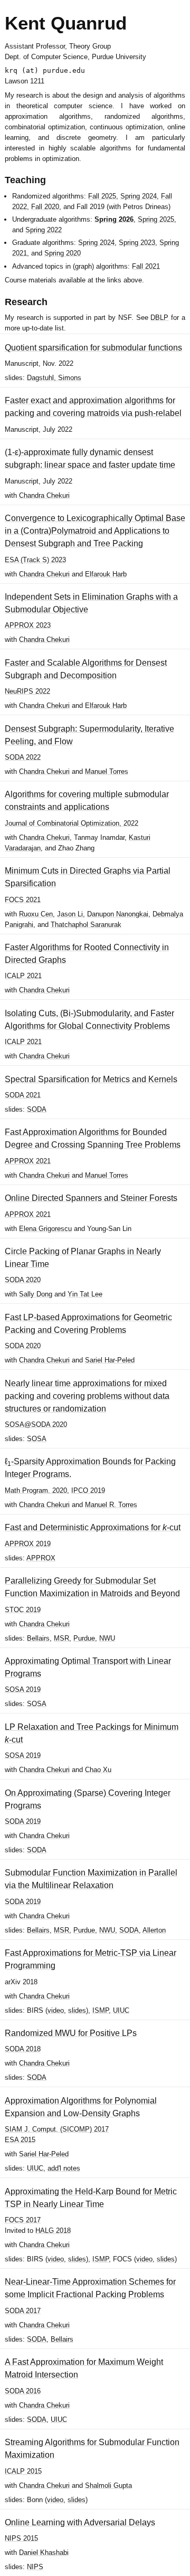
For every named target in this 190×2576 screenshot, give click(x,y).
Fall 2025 (102, 196)
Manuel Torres (107, 771)
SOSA (37, 1439)
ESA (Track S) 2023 (35, 560)
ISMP (101, 2010)
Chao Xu (98, 1770)
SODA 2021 (23, 1095)
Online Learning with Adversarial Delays (80, 2522)
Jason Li (70, 914)
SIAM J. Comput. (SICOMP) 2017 (57, 2129)
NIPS (35, 2567)
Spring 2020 (63, 253)
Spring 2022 (44, 230)
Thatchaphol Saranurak (86, 925)
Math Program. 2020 (36, 1490)
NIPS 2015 (21, 2538)
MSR (61, 1638)
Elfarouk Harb (106, 574)
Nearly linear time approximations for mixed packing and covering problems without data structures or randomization (87, 1396)
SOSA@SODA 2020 (36, 1424)
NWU (107, 1638)
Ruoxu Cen (36, 914)
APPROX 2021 (28, 1161)
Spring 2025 (156, 219)
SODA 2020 (23, 1280)
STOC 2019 (23, 1610)
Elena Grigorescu (45, 1229)
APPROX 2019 (28, 1544)
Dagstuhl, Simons (54, 378)
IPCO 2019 (88, 1490)
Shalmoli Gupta (108, 2485)
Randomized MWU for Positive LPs (71, 2033)
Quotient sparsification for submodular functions (93, 348)
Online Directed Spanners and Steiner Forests (91, 1198)
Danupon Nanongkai (118, 914)
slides (77, 2010)
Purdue (84, 1638)
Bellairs (38, 1638)
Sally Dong (36, 1294)
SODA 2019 (23, 1821)
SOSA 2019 (23, 1689)
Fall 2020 (45, 207)
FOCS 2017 (23, 2220)
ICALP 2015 (23, 2471)
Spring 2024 (139, 196)
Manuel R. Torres (111, 1505)
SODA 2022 (23, 757)
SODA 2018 (23, 2049)
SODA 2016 (23, 2391)
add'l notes (64, 2168)
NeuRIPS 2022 (27, 691)
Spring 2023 (137, 243)
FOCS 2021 (23, 900)
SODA (37, 1109)
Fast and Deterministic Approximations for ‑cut (93, 1527)
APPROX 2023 (28, 625)
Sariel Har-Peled (110, 1360)
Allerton (154, 1930)
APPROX (41, 1558)
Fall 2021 (146, 266)
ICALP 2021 (23, 976)
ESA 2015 (20, 2140)
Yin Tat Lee (85, 1294)
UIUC (121, 2010)
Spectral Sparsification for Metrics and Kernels (91, 1079)
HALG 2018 (53, 2231)
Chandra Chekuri (44, 495)
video (56, 2010)
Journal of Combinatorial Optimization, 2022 (72, 823)
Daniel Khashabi (44, 2553)
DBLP (159, 318)
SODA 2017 (23, 2311)
